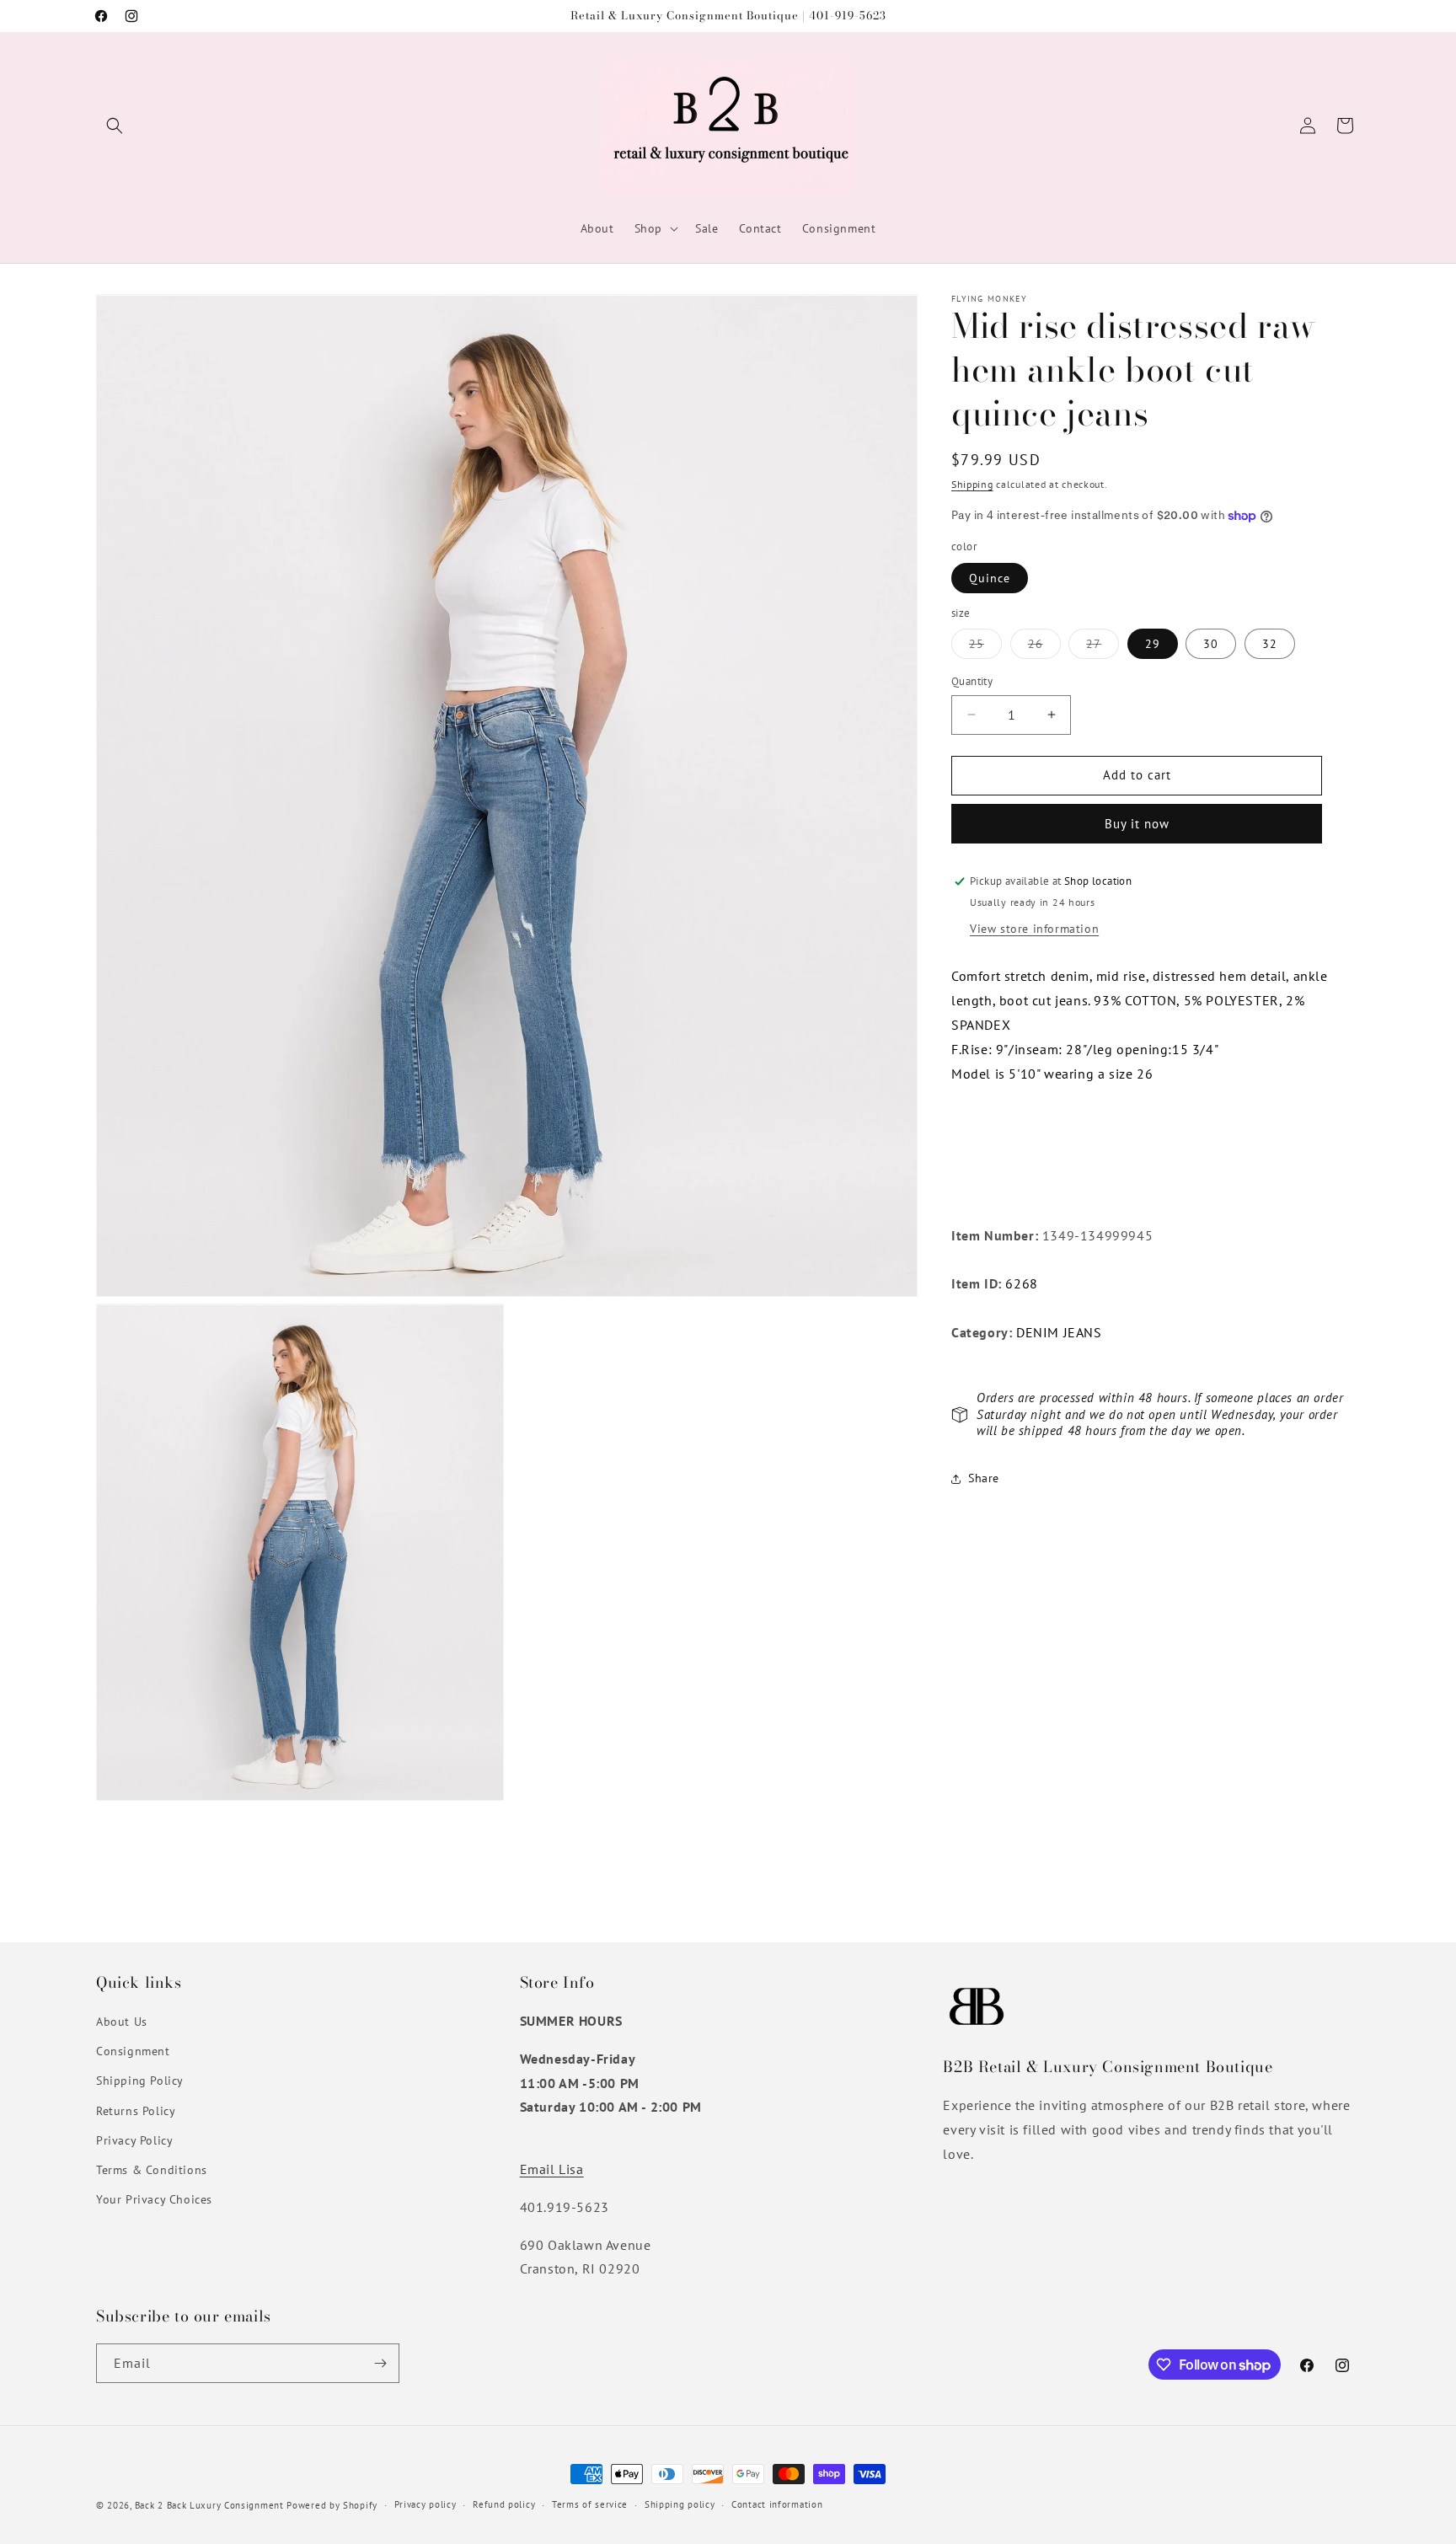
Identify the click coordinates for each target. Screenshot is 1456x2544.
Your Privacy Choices (154, 2199)
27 (1103, 647)
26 (1044, 647)
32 (1270, 644)
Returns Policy (136, 2111)
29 (1153, 644)
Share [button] (984, 1478)
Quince (990, 578)
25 (985, 647)
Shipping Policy (140, 2081)
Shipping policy (680, 2504)
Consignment (133, 2051)
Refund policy (504, 2504)
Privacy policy (426, 2504)
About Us (122, 2022)
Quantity (972, 681)
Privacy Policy (134, 2140)
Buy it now (1137, 824)
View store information (1034, 929)
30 (1211, 644)
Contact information (777, 2504)
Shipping (972, 484)
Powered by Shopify (332, 2505)
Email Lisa (552, 2169)
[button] (115, 126)
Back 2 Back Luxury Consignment (209, 2505)
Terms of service (590, 2504)
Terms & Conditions (152, 2170)
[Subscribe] (380, 2363)
